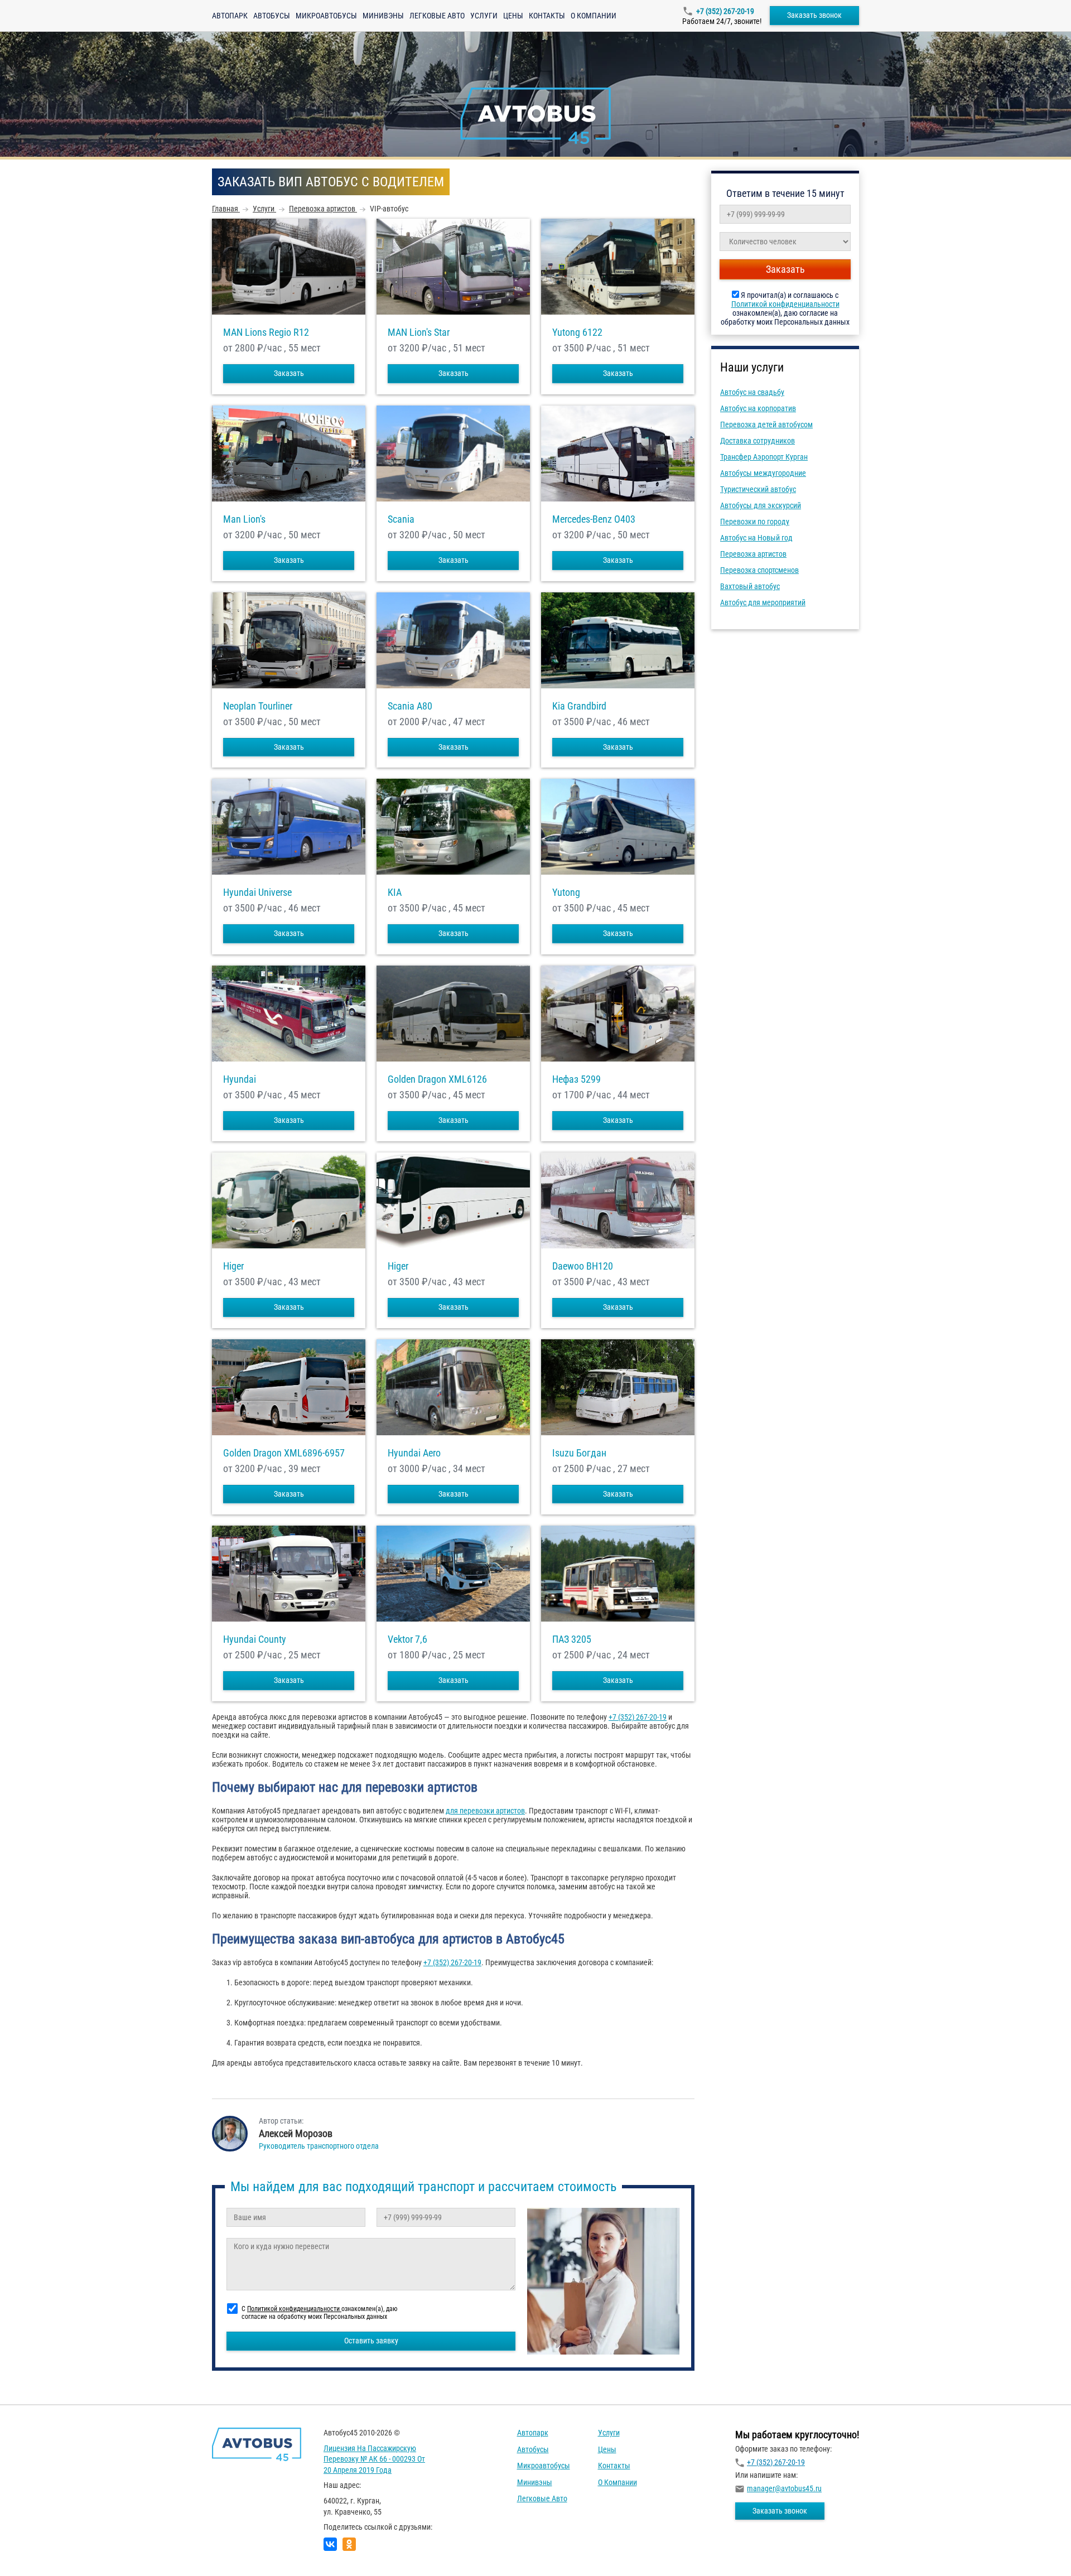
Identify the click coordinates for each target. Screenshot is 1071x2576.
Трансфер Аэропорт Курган (764, 457)
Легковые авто (437, 16)
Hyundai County (255, 1639)
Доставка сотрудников (758, 441)
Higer (233, 1266)
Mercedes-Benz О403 (594, 519)
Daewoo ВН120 (583, 1266)
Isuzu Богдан (579, 1453)
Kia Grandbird (579, 706)
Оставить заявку (371, 2341)
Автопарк (230, 16)
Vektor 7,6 (407, 1639)
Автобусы (272, 16)
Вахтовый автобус (750, 586)
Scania (401, 519)
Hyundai (240, 1079)
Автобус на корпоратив (758, 408)
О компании (594, 16)
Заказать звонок (814, 15)
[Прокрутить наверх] (36, 2550)
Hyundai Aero (414, 1453)
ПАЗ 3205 (572, 1639)
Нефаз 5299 (576, 1079)
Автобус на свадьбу (752, 392)
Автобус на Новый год (756, 538)
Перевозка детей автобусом (766, 424)
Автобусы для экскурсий (761, 505)
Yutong (566, 893)
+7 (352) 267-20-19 (725, 11)
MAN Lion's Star (419, 332)
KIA (395, 893)
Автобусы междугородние (763, 473)
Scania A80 (410, 706)
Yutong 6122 (577, 332)
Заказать (289, 373)
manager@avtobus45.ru (784, 2488)
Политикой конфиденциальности (785, 304)
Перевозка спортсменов (759, 570)
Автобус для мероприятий (763, 602)
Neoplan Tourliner (258, 706)
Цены (513, 16)
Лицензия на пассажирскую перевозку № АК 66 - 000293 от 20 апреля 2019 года (374, 2459)
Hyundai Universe (257, 893)
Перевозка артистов (753, 554)
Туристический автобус (758, 489)
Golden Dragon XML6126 (437, 1079)
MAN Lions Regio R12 (266, 332)
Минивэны (383, 16)
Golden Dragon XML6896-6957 (284, 1453)
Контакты (547, 16)
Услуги (484, 16)
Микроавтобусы (326, 16)
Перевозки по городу (755, 522)
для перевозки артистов (485, 1811)
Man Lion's (244, 519)
